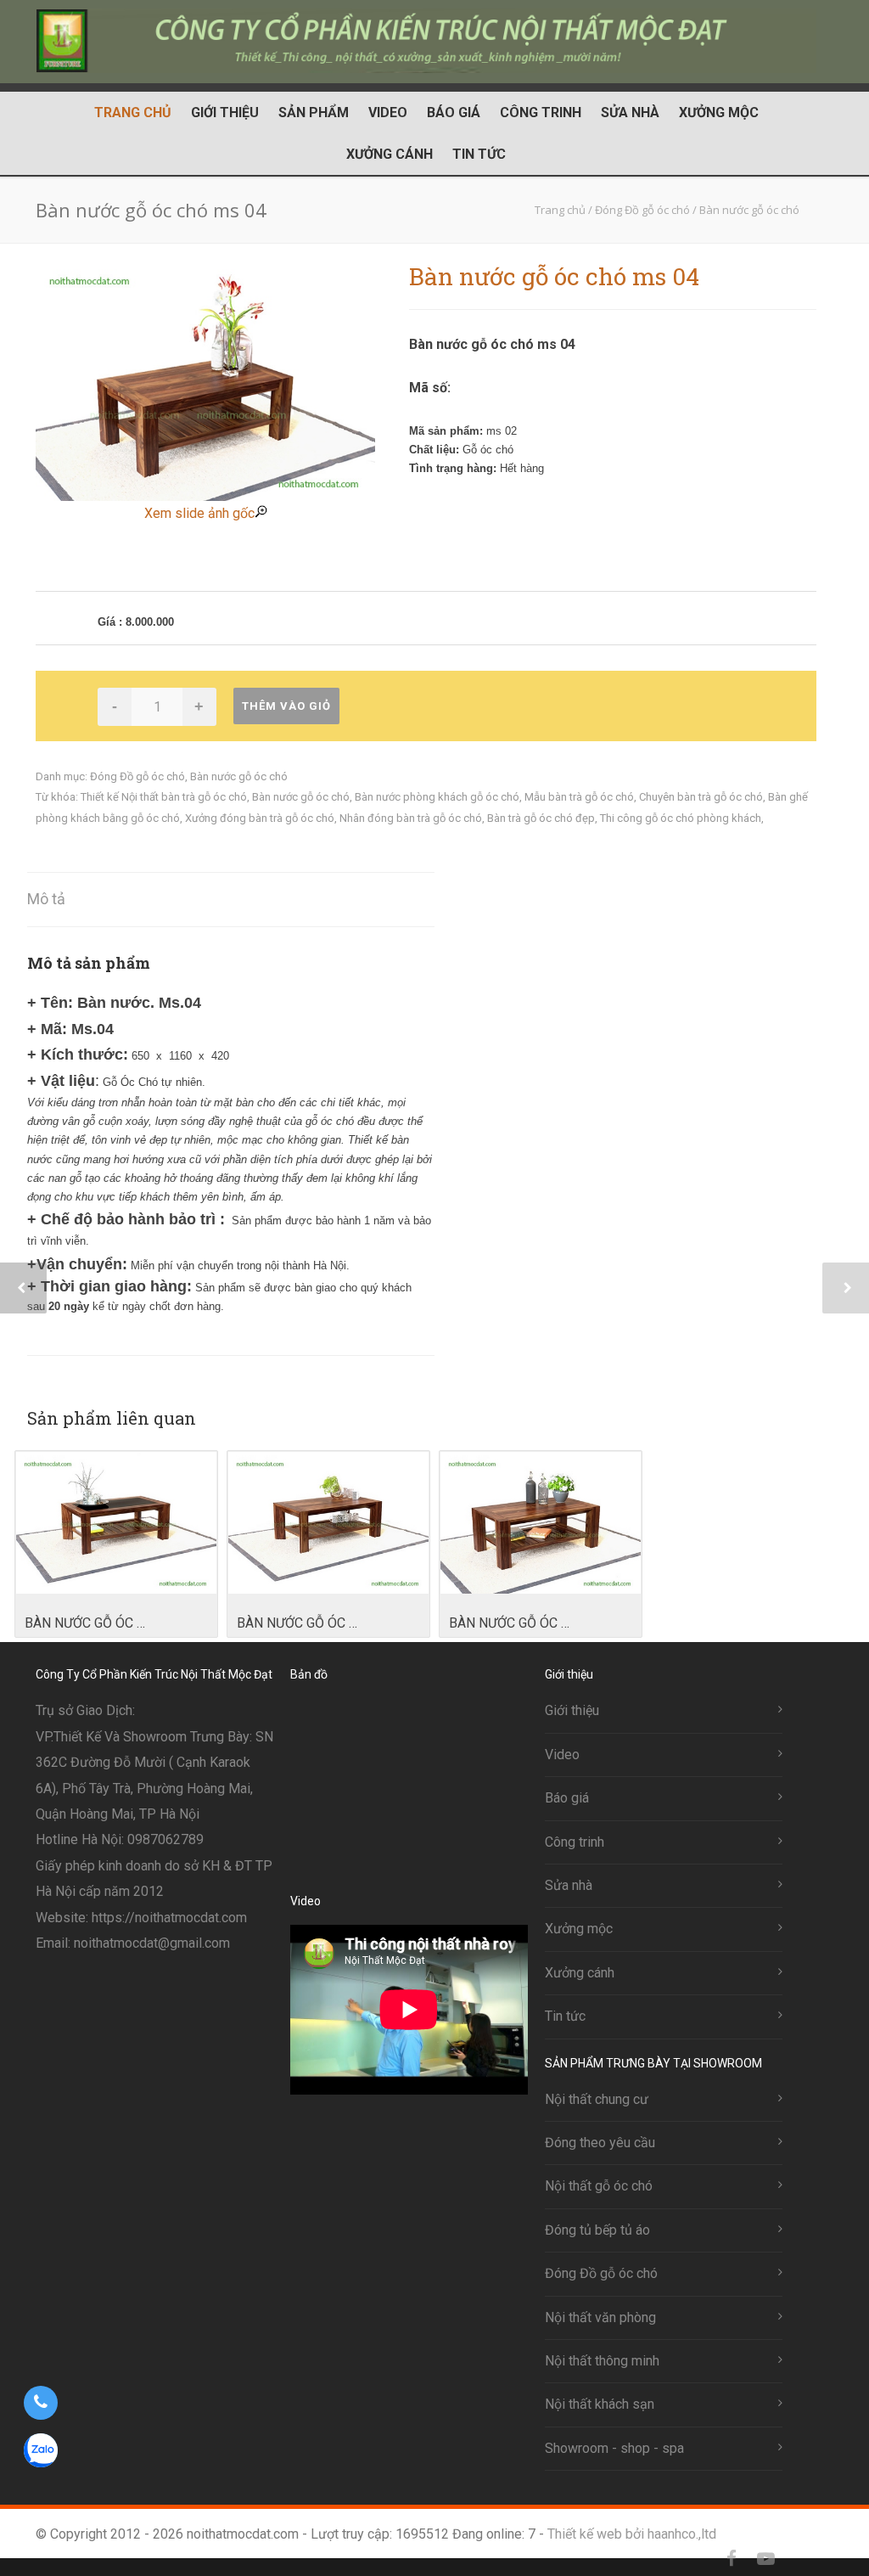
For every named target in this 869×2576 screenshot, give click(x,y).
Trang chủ (133, 112)
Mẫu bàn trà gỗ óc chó (579, 797)
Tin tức (479, 154)
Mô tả (46, 899)
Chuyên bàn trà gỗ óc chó (701, 797)
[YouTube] (765, 2559)
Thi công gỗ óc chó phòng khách (681, 818)
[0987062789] (40, 2403)
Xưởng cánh (390, 154)
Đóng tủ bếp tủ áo (597, 2230)
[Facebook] (732, 2559)
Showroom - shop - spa (614, 2448)
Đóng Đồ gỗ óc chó (137, 776)
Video (388, 112)
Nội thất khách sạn (600, 2404)
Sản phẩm (314, 112)
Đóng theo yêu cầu (600, 2143)
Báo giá (454, 112)
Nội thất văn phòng (600, 2317)
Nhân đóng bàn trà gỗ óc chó (411, 818)
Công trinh (541, 112)
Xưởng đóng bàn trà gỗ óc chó (260, 818)
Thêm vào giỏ (286, 706)
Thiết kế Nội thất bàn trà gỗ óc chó (164, 797)
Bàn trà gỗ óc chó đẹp (541, 818)
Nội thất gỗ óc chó (599, 2186)
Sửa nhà (630, 112)
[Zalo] (799, 2559)
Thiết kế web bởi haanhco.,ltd (632, 2534)
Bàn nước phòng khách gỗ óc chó (437, 797)
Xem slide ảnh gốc (199, 513)
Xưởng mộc (719, 112)
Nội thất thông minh (602, 2361)
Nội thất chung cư (597, 2099)
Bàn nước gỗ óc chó (239, 776)
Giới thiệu (225, 112)
